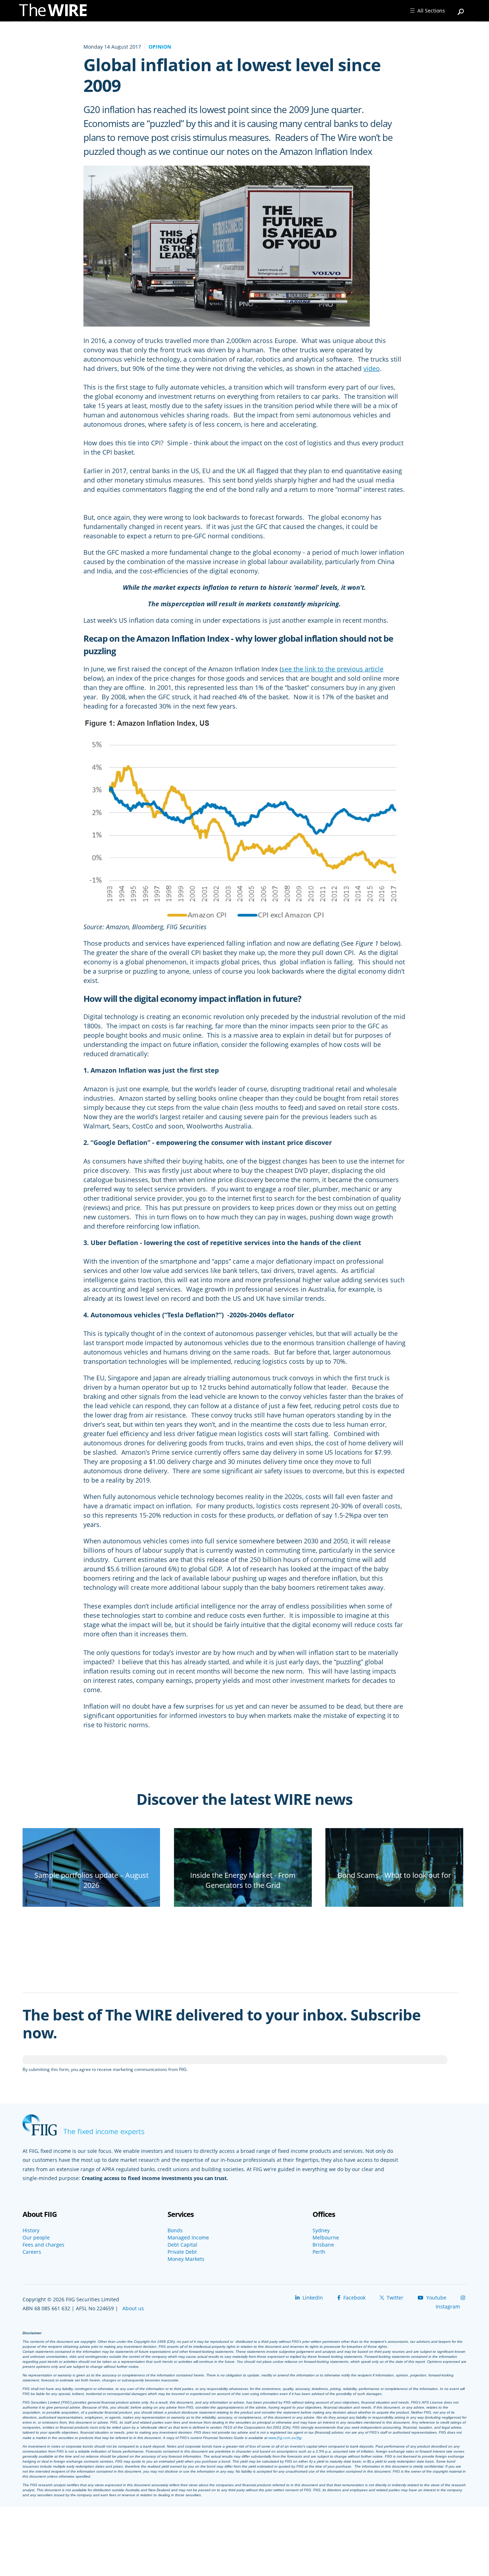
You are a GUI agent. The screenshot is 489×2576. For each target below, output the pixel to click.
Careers (32, 2252)
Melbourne (326, 2238)
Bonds (175, 2230)
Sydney (321, 2230)
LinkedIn (312, 2298)
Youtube (436, 2298)
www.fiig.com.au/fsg (285, 2438)
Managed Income (188, 2238)
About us (133, 2308)
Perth (319, 2252)
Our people (36, 2238)
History (31, 2230)
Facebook (354, 2298)
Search (461, 9)
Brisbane (323, 2245)
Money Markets (186, 2259)
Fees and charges (43, 2245)
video (372, 368)
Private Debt (182, 2252)
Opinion (160, 47)
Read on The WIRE (91, 1897)
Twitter (394, 2298)
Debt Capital (182, 2245)
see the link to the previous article (332, 669)
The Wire (57, 12)
